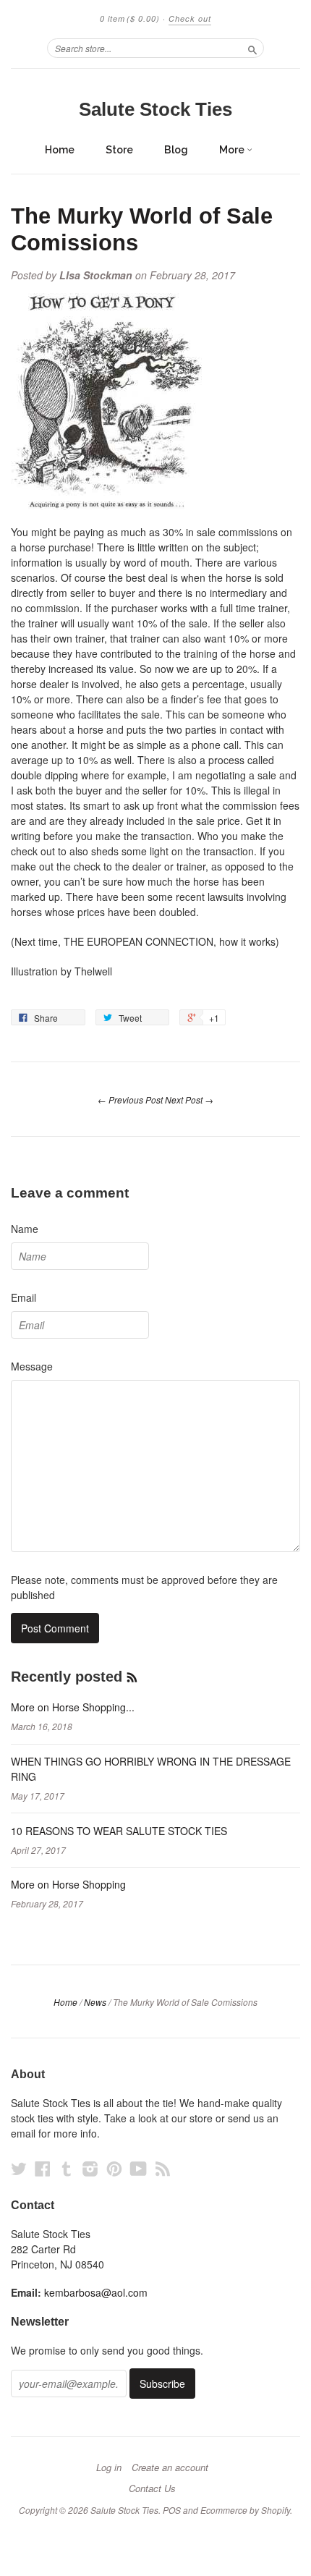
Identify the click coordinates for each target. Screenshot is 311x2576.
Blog (176, 150)
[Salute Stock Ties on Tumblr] (67, 2168)
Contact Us (152, 2488)
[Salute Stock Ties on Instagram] (90, 2168)
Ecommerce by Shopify (245, 2510)
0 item (130, 18)
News (95, 2002)
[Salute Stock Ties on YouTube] (139, 2168)
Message (32, 1366)
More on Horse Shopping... (73, 1707)
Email (24, 1297)
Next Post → (189, 1100)
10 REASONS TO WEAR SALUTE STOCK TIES (119, 1831)
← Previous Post (130, 1100)
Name (25, 1229)
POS (172, 2510)
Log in (109, 2467)
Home (60, 150)
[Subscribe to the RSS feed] (132, 1677)
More (233, 150)
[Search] (252, 48)
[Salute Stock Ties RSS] (163, 2168)
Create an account (170, 2467)
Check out (190, 18)
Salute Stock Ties (155, 109)
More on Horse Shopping (68, 1884)
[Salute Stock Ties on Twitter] (19, 2168)
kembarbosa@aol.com (96, 2292)
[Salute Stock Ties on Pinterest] (114, 2168)
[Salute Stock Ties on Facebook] (43, 2168)
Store (119, 150)
